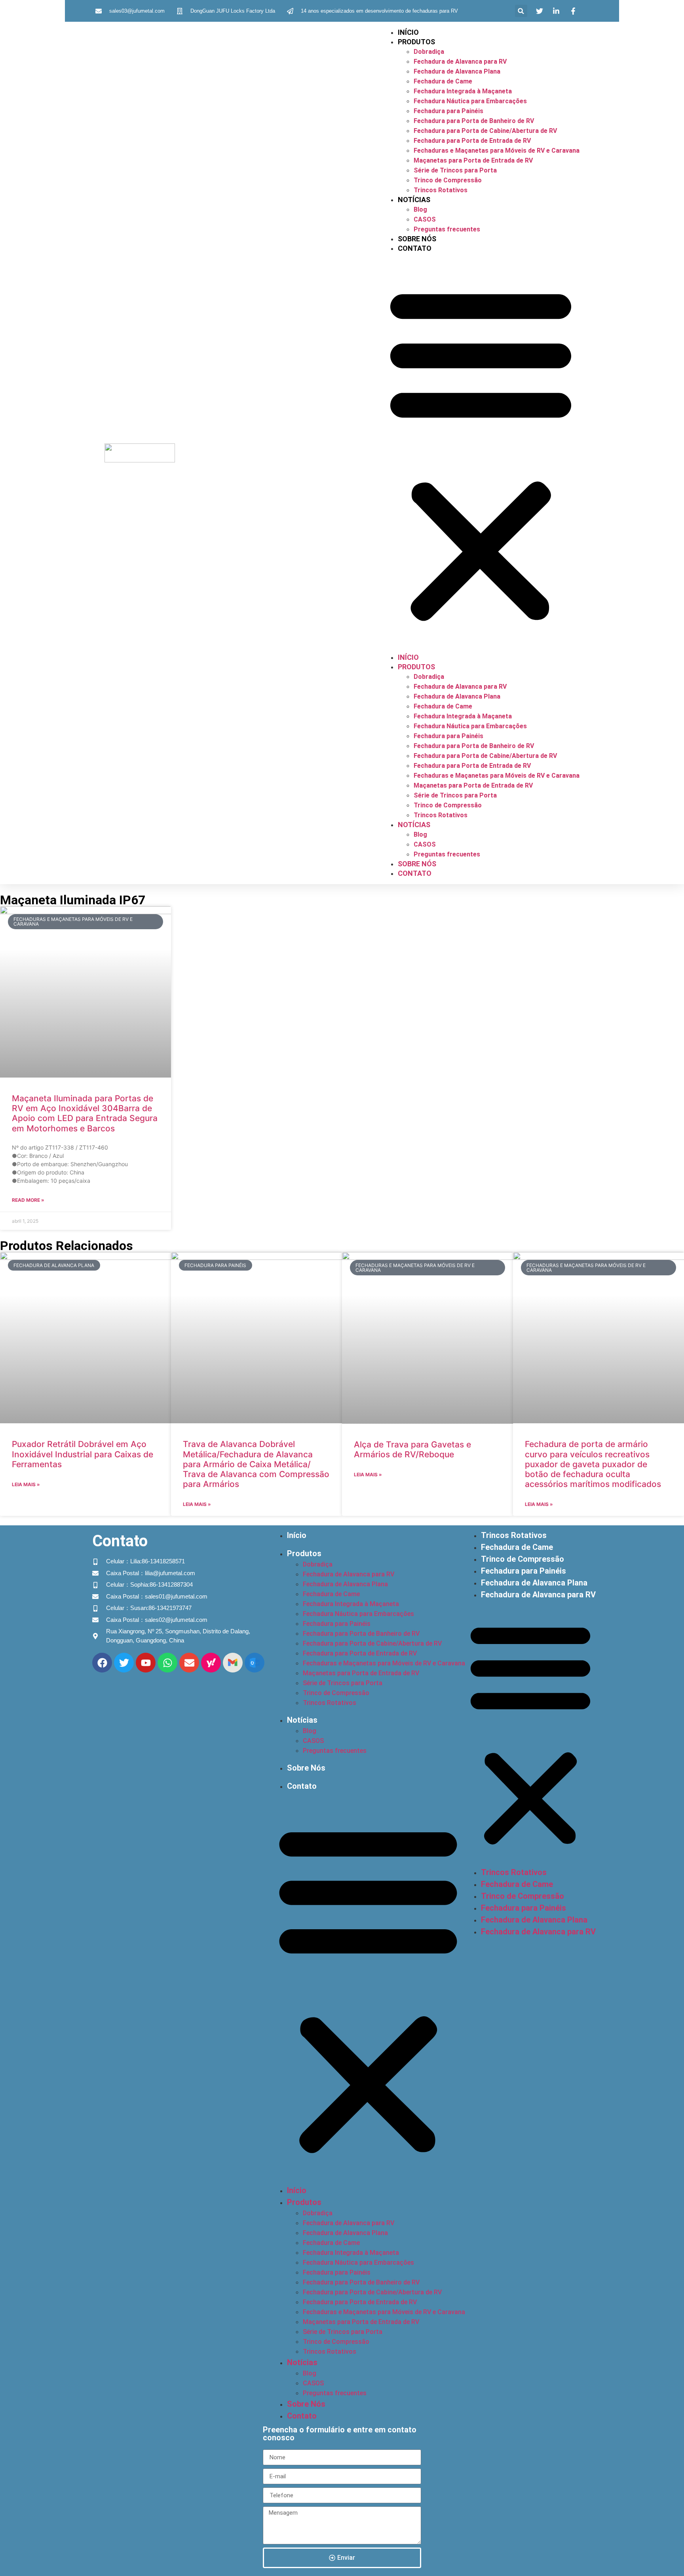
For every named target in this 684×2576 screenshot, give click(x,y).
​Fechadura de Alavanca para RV (460, 62)
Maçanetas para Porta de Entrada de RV (473, 160)
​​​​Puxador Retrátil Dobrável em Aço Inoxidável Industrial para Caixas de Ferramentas (83, 1454)
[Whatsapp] (167, 1663)
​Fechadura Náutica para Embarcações (470, 101)
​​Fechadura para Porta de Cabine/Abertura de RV (485, 131)
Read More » (28, 1200)
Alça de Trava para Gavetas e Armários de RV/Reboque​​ (412, 1449)
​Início (408, 32)
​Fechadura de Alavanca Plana (457, 71)
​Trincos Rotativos (441, 190)
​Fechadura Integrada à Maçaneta (463, 91)
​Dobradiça (429, 52)
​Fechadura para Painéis (448, 111)
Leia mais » (26, 1484)
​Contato (415, 248)
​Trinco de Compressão (448, 180)
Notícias (414, 200)
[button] (521, 11)
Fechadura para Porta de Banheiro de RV (474, 121)
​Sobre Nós (417, 239)
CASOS (425, 219)
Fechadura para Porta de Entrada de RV (472, 141)
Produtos (416, 42)
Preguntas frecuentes (447, 229)
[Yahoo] (211, 1663)
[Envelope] (189, 1663)
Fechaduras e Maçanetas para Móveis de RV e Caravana (497, 151)
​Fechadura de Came (443, 81)
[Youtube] (146, 1663)
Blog (420, 209)
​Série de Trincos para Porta (455, 170)
